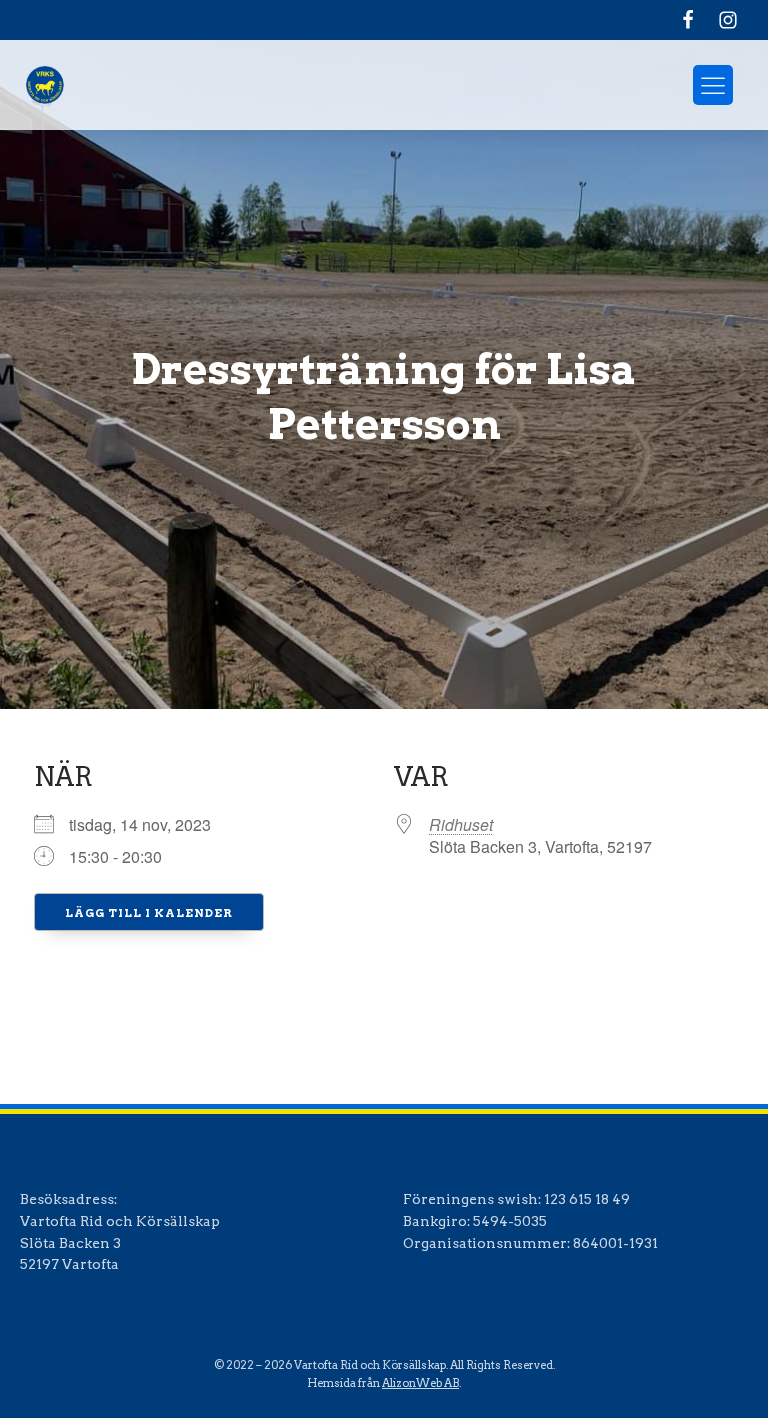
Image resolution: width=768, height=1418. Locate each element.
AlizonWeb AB (420, 1383)
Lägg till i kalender (149, 913)
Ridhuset (461, 824)
